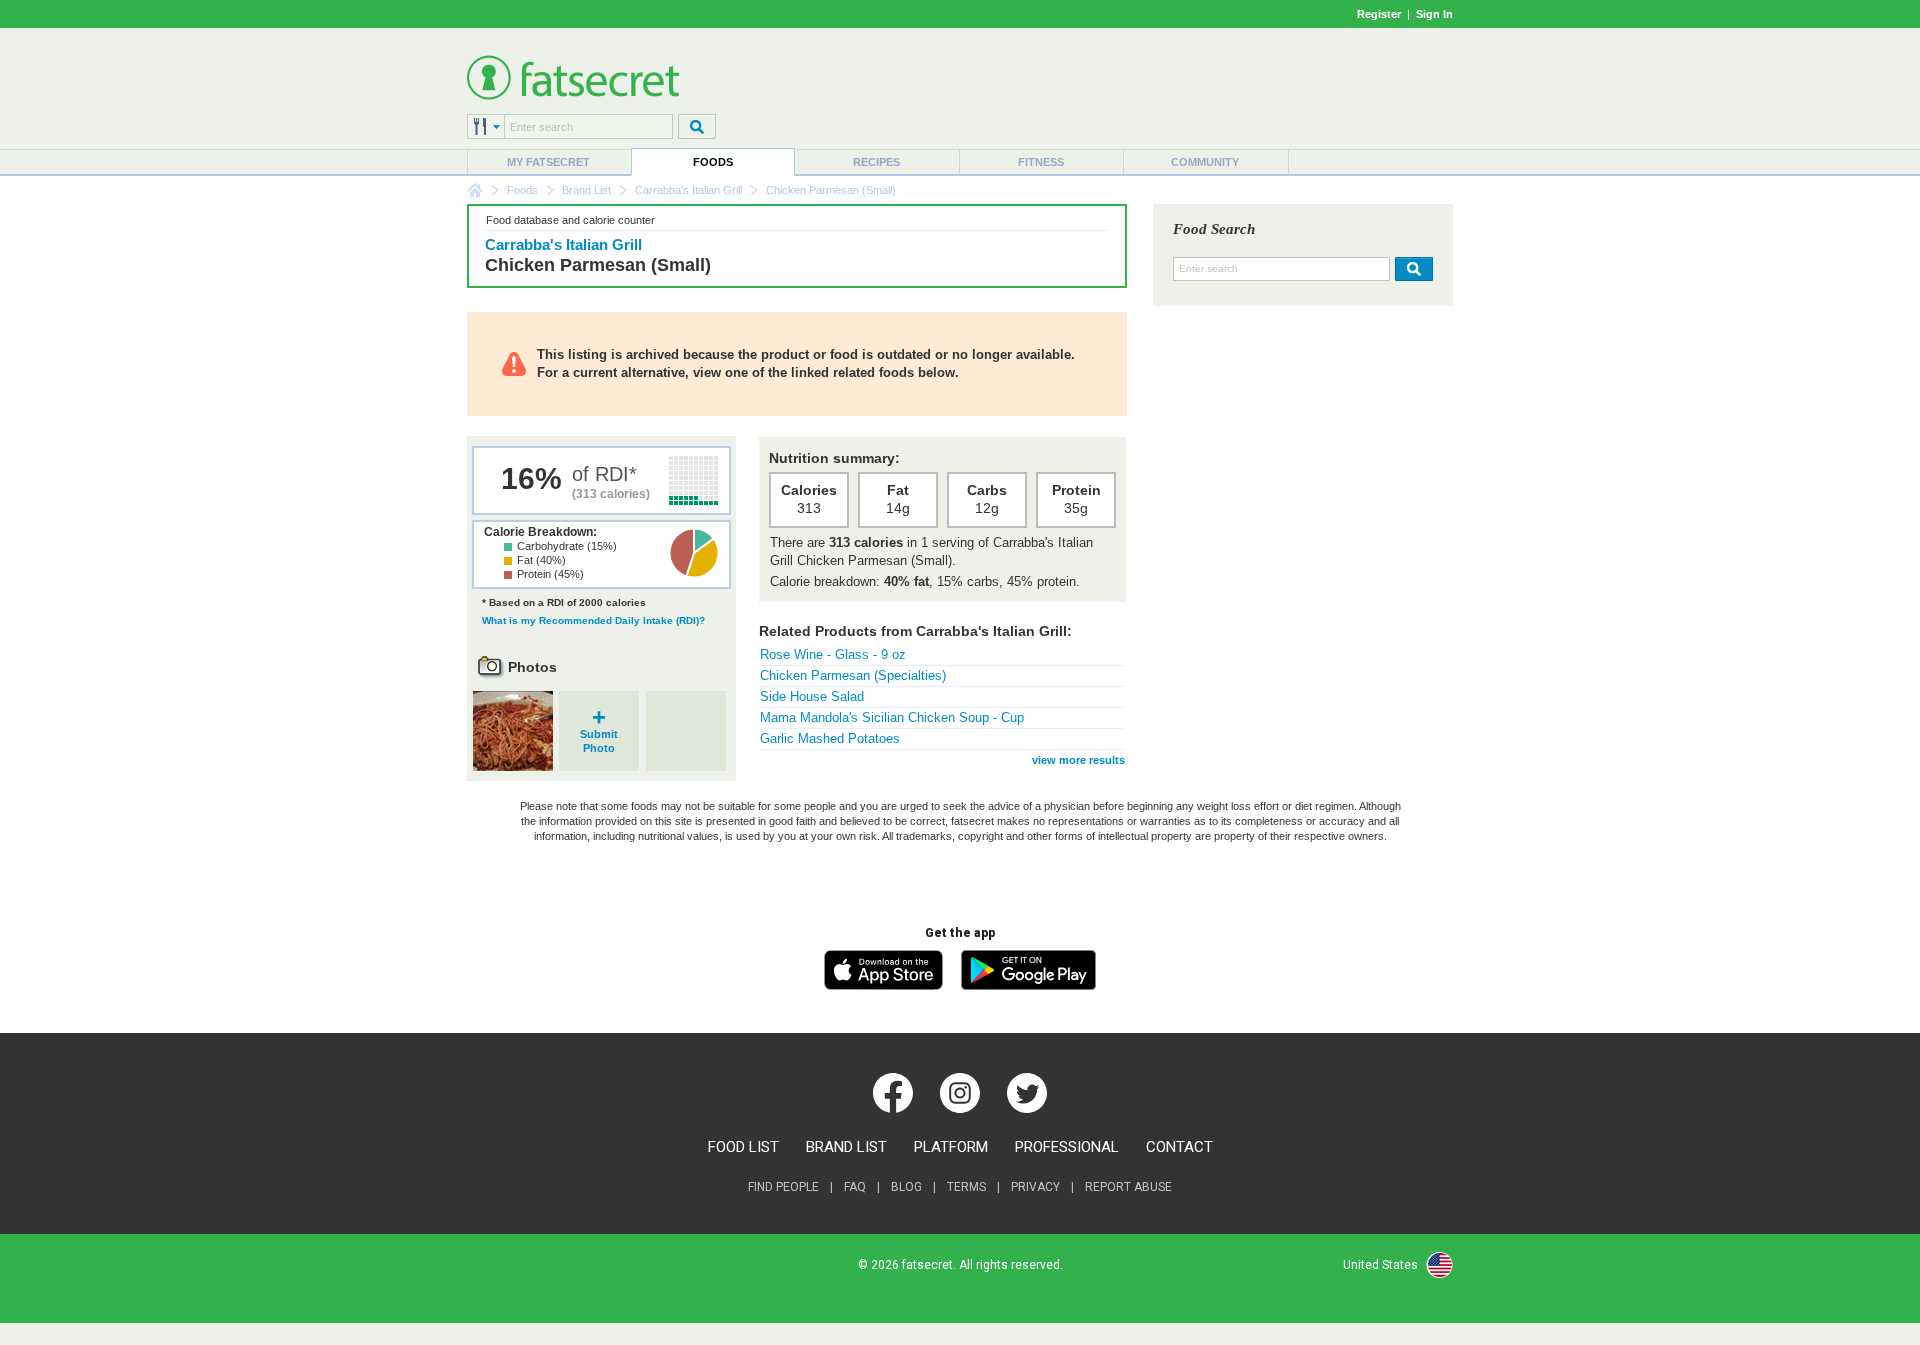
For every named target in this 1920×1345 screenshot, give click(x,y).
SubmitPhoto (599, 734)
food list (743, 1147)
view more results (1078, 760)
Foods (713, 162)
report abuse (1128, 1187)
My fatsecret (548, 162)
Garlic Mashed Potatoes (830, 738)
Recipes (876, 162)
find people (783, 1187)
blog (906, 1187)
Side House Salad (812, 696)
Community (1205, 162)
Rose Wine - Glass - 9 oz (833, 654)
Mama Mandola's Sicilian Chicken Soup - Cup (892, 717)
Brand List (586, 190)
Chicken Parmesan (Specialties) (853, 675)
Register (1379, 14)
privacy (1035, 1187)
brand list (846, 1147)
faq (855, 1187)
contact (1179, 1147)
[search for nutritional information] (1411, 269)
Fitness (1041, 162)
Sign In (1434, 14)
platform (951, 1147)
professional (1067, 1147)
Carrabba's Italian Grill (688, 190)
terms (966, 1187)
